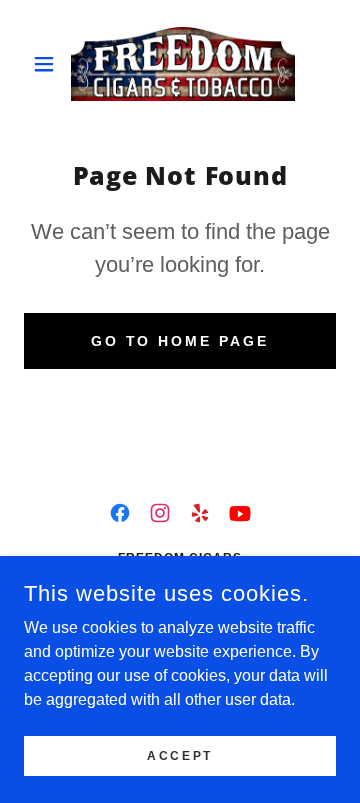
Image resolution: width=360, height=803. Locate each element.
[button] (47, 64)
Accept (179, 755)
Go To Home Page (180, 341)
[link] (180, 64)
